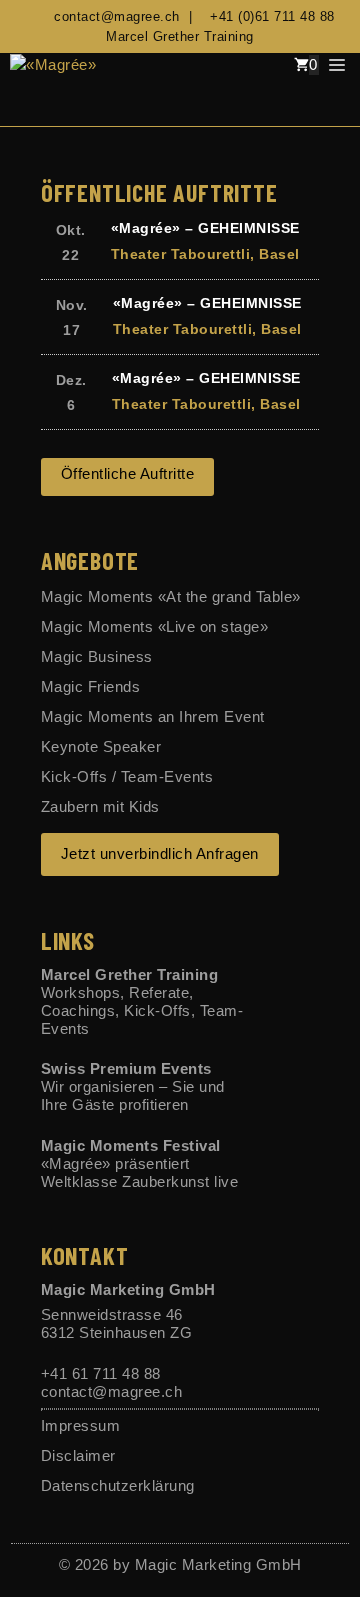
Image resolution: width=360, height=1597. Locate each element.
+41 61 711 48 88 (101, 1373)
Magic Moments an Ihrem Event (153, 716)
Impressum (81, 1425)
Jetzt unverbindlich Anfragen (160, 853)
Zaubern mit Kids (100, 806)
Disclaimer (78, 1455)
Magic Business (97, 656)
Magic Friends (91, 686)
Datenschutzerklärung (118, 1485)
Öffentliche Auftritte (128, 473)
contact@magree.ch (112, 16)
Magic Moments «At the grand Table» (171, 596)
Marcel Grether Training (180, 36)
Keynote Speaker (101, 746)
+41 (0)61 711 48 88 (268, 16)
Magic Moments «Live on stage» (155, 626)
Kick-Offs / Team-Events (127, 776)
